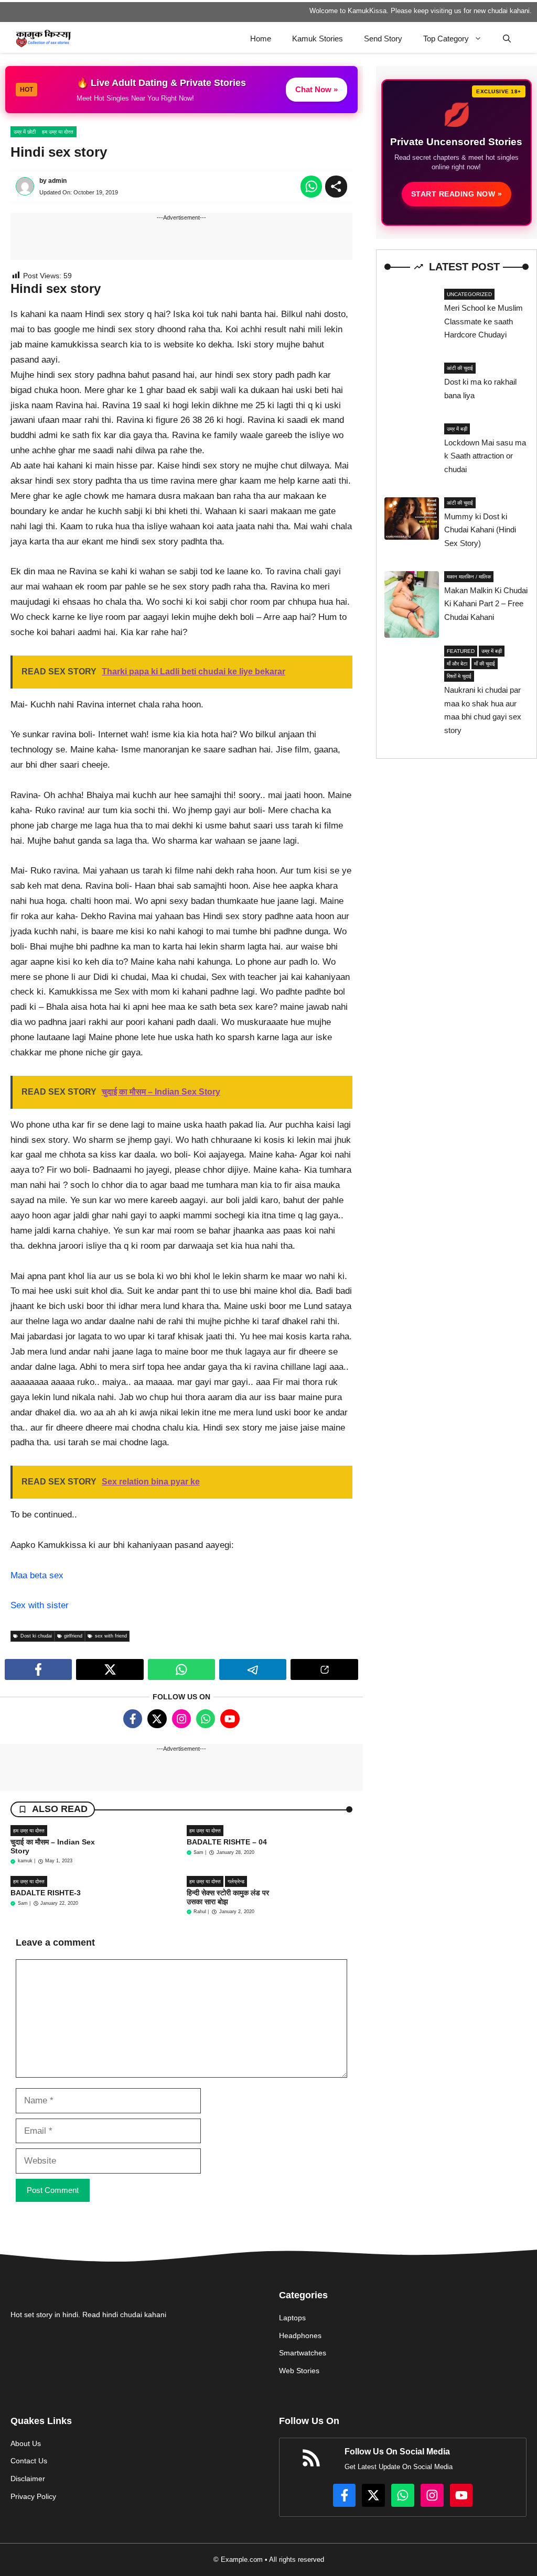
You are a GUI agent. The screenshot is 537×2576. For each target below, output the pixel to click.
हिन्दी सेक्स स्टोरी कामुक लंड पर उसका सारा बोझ (228, 1897)
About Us (26, 2443)
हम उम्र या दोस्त (58, 132)
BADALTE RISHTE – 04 (227, 1842)
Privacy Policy (33, 2496)
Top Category (446, 39)
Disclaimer (28, 2479)
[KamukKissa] (44, 39)
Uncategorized (469, 294)
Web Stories (299, 2371)
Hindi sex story (59, 152)
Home (261, 39)
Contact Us (29, 2461)
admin (57, 181)
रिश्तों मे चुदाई (459, 676)
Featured (461, 651)
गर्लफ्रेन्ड (236, 1881)
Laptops (292, 2318)
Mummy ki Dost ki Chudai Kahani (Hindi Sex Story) (480, 530)
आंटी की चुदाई (460, 368)
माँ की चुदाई (485, 664)
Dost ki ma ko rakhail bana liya (480, 389)
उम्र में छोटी (25, 132)
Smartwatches (303, 2353)
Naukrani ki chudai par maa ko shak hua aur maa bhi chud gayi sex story (483, 710)
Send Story (383, 39)
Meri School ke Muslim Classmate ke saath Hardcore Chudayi (484, 321)
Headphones (300, 2335)
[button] (507, 39)
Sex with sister (40, 1605)
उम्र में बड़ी (457, 429)
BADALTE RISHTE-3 (46, 1893)
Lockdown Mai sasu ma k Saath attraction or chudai (485, 456)
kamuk (25, 1861)
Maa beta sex (37, 1575)
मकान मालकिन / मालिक (469, 577)
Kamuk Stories (318, 39)
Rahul (200, 1912)
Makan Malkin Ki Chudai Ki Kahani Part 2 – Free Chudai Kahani (486, 604)
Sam (198, 1852)
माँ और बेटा (457, 664)
